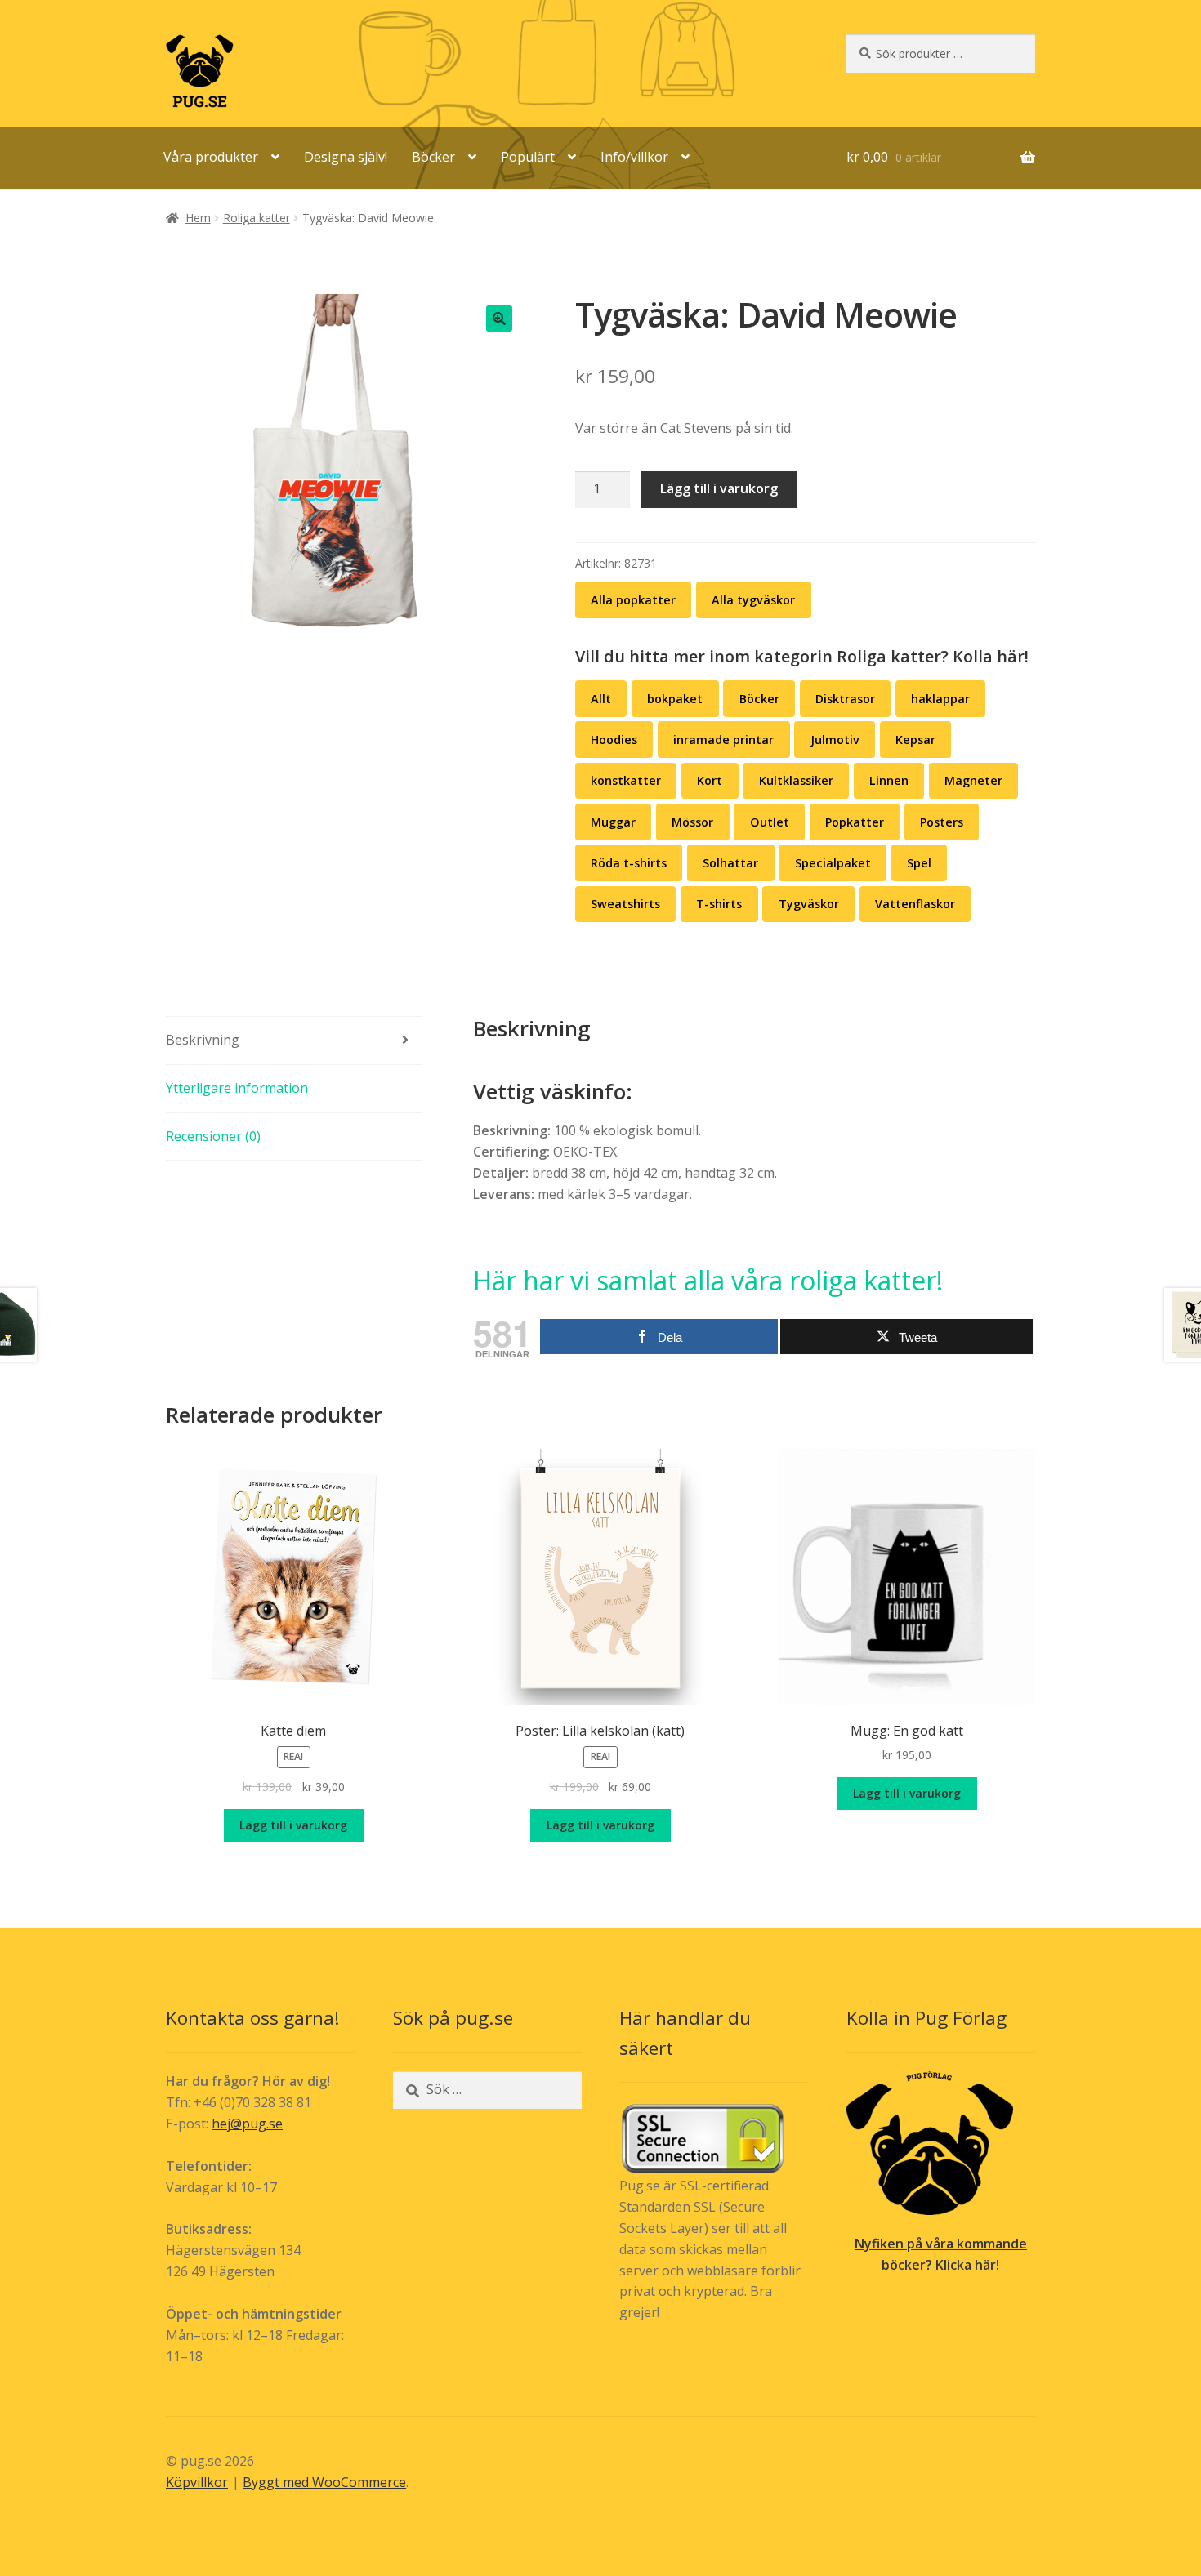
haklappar (940, 699)
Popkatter (855, 822)
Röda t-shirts (629, 863)
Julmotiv (835, 740)
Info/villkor (634, 157)
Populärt (528, 157)
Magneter (973, 780)
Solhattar (730, 863)
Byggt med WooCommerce (324, 2482)
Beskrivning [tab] (203, 1040)
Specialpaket (833, 863)
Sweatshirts (625, 904)
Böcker (433, 157)
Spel (919, 863)
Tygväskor (809, 904)
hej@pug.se (247, 2124)
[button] (499, 319)
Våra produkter (211, 157)
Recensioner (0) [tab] (213, 1136)
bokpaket (675, 699)
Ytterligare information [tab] (237, 1088)
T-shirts (719, 904)
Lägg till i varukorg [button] (293, 1825)
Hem (198, 218)
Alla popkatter (633, 600)
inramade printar (723, 740)
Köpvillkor (197, 2482)
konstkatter (626, 780)
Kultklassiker (796, 780)
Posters (942, 822)
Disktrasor (845, 699)
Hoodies (614, 740)
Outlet (770, 822)
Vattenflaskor (915, 904)
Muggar (613, 822)
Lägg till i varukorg (719, 488)
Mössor (692, 822)
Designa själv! (346, 157)
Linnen (889, 780)
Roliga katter (257, 218)
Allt (601, 699)
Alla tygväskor (753, 600)
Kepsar (915, 740)
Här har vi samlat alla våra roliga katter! (708, 1280)
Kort (710, 780)
